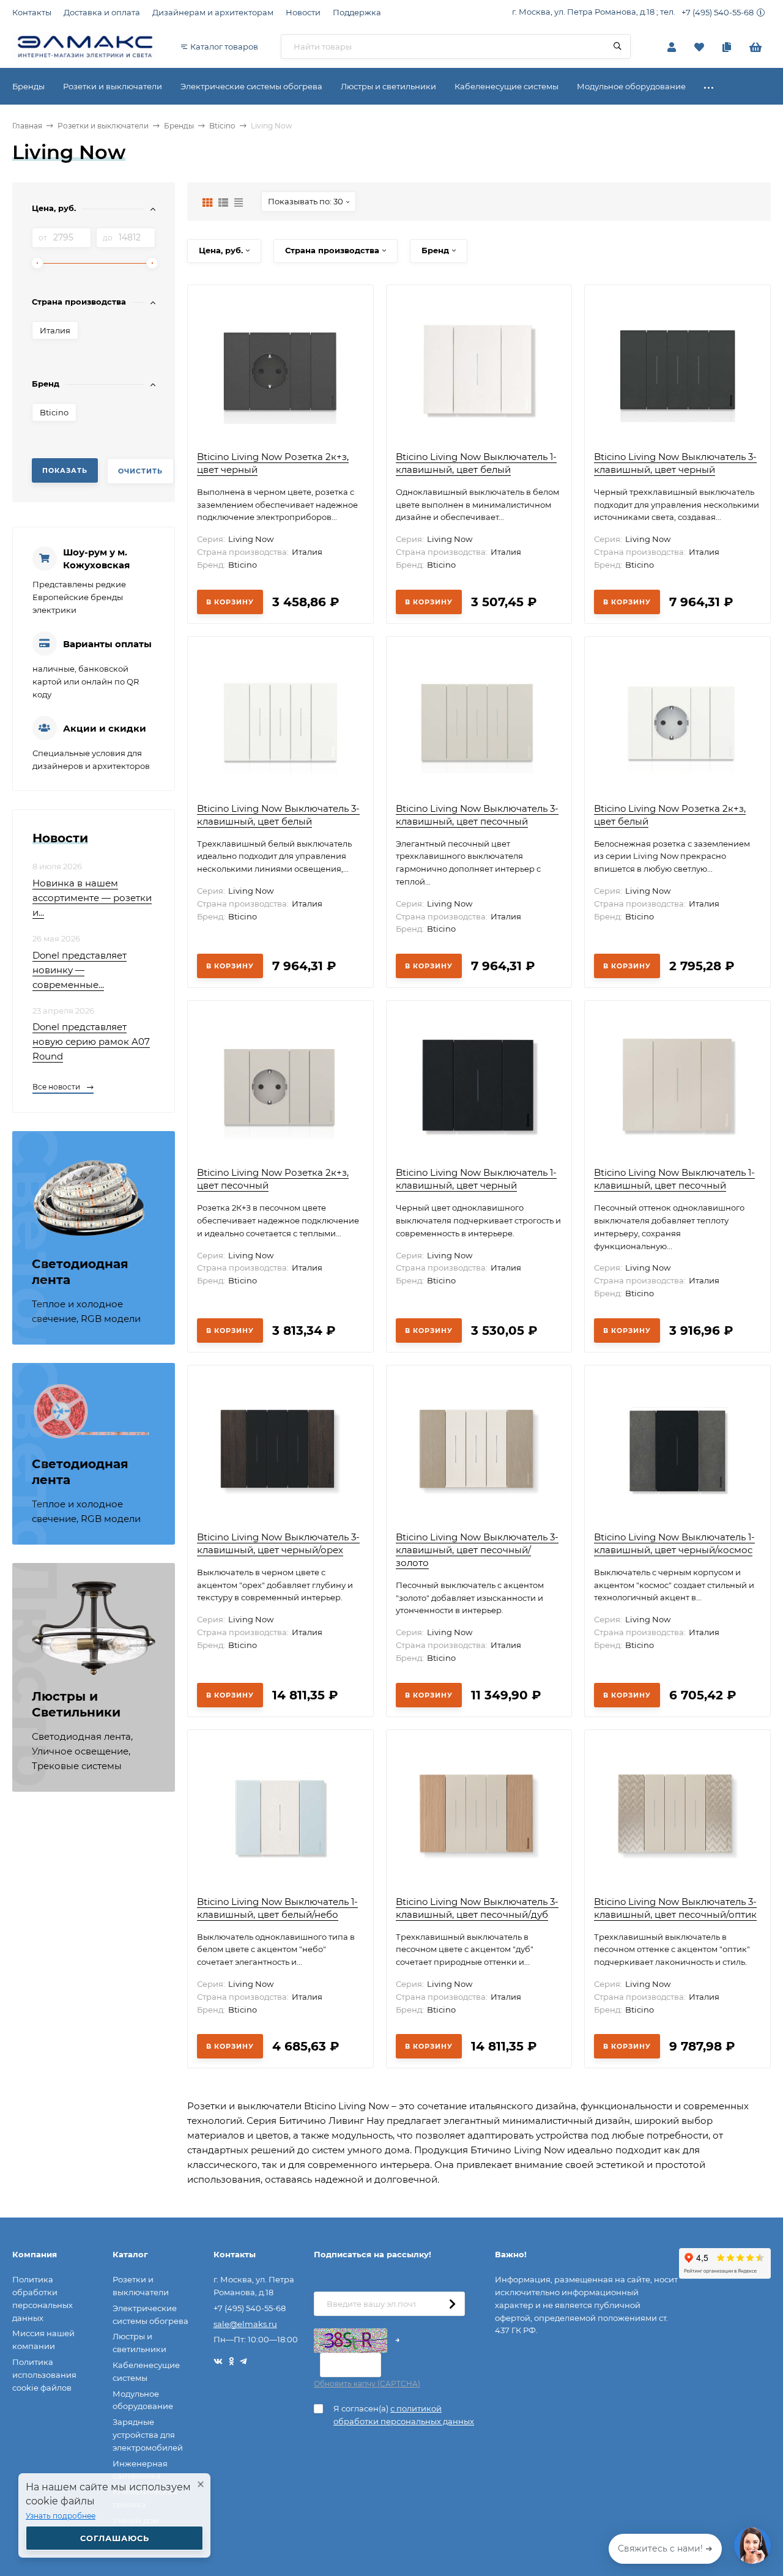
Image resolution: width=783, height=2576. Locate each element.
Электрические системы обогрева (150, 2314)
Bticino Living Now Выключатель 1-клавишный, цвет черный (476, 1179)
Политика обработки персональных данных (43, 2298)
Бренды (179, 126)
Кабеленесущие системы (146, 2371)
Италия (55, 330)
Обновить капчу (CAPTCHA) (367, 2384)
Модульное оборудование (143, 2400)
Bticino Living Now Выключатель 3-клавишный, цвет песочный (477, 815)
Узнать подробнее (61, 2516)
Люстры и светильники (139, 2343)
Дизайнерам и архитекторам (213, 12)
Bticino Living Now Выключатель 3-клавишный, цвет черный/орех (278, 1543)
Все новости (57, 1087)
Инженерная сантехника (140, 2470)
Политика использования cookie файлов (44, 2375)
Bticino (222, 126)
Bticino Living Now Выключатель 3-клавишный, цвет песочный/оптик (675, 1908)
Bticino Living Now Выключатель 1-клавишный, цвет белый (476, 463)
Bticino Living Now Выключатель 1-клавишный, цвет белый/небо (277, 1908)
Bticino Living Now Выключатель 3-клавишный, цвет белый (278, 815)
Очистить (140, 471)
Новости (303, 12)
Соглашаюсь (115, 2538)
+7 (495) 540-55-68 (718, 12)
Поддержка (357, 12)
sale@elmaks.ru (245, 2324)
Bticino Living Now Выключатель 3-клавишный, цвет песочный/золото (477, 1550)
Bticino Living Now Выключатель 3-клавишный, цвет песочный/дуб (477, 1908)
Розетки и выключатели (103, 126)
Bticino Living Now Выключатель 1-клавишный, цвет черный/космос (674, 1543)
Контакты (32, 12)
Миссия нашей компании (43, 2340)
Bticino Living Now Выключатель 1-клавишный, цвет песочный (674, 1179)
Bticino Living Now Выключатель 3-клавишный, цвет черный (675, 463)
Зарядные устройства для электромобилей (148, 2435)
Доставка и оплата (102, 12)
